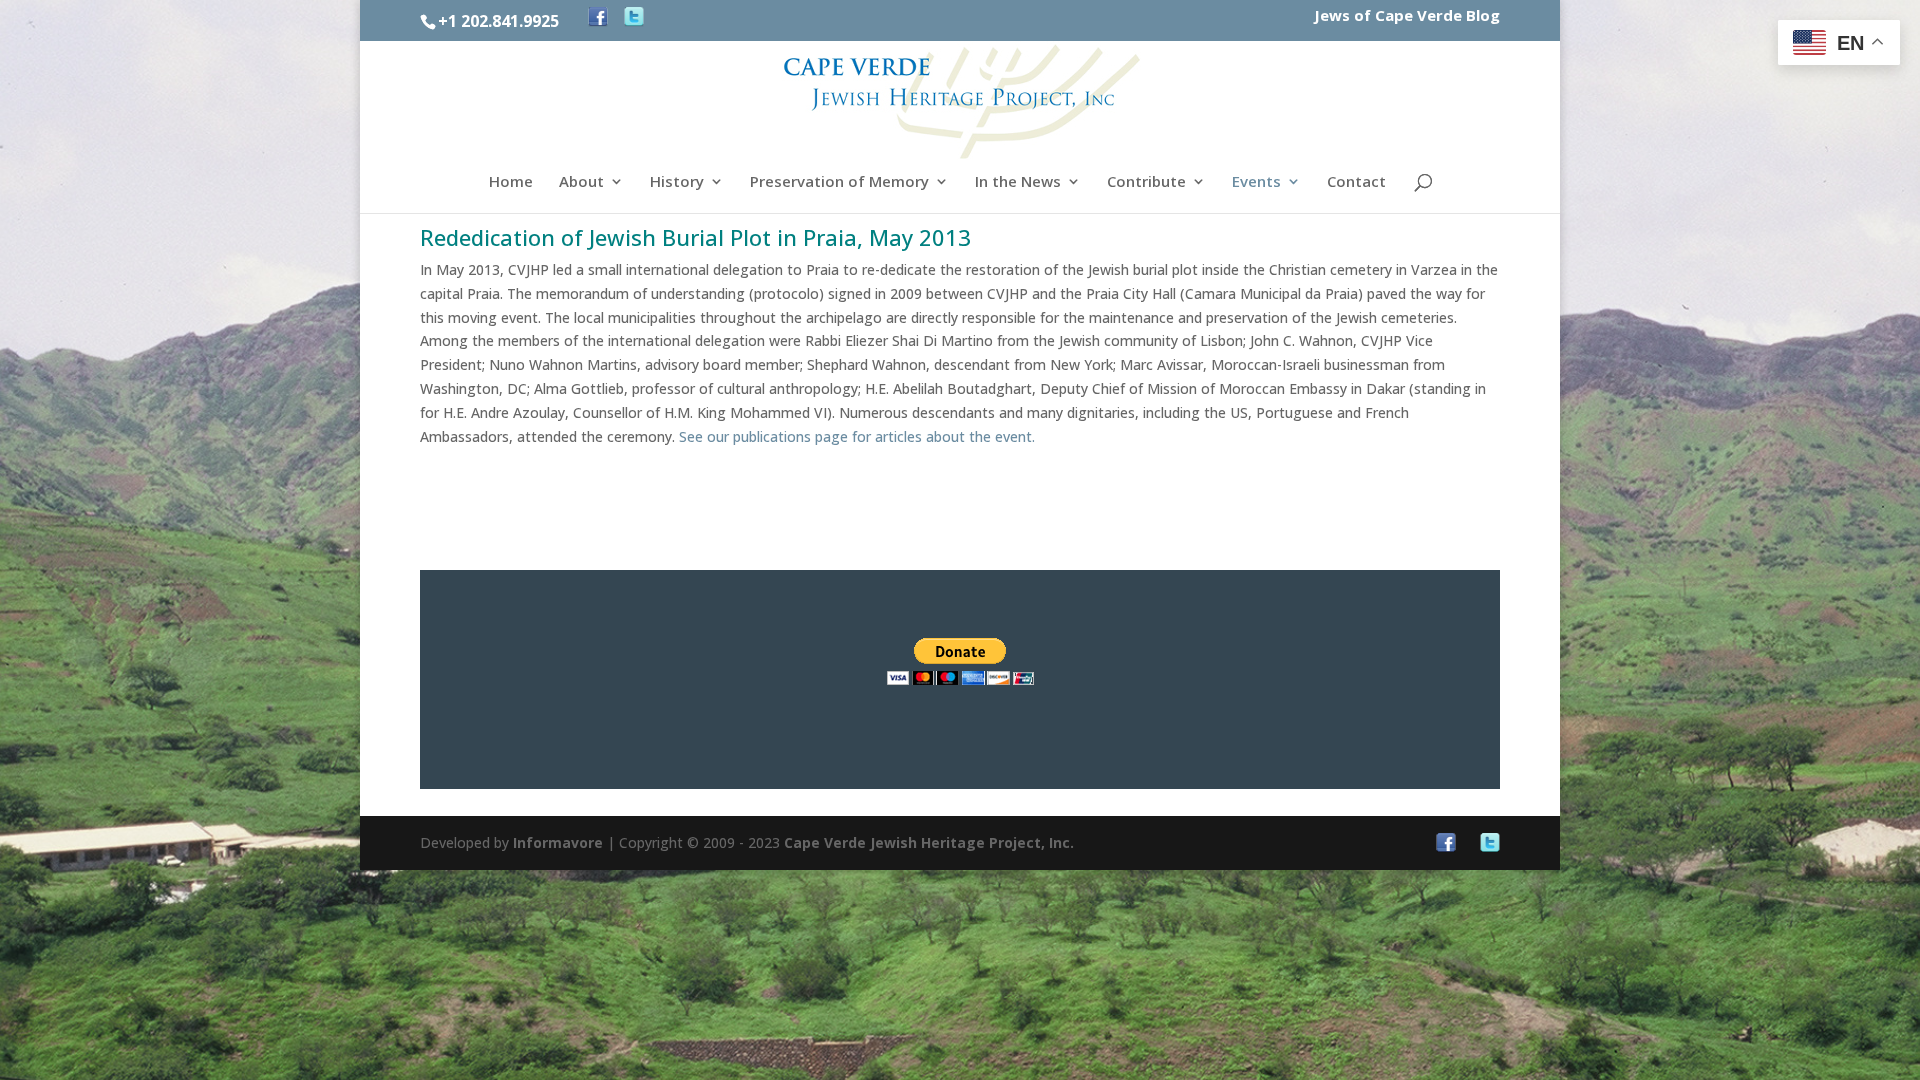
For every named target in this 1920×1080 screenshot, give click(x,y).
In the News (1018, 182)
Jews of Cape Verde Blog (1407, 17)
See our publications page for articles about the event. (857, 436)
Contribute (1146, 182)
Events (1256, 182)
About (581, 182)
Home (511, 182)
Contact (1356, 182)
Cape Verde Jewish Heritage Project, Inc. (929, 842)
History (677, 182)
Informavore (558, 842)
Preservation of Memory (839, 182)
